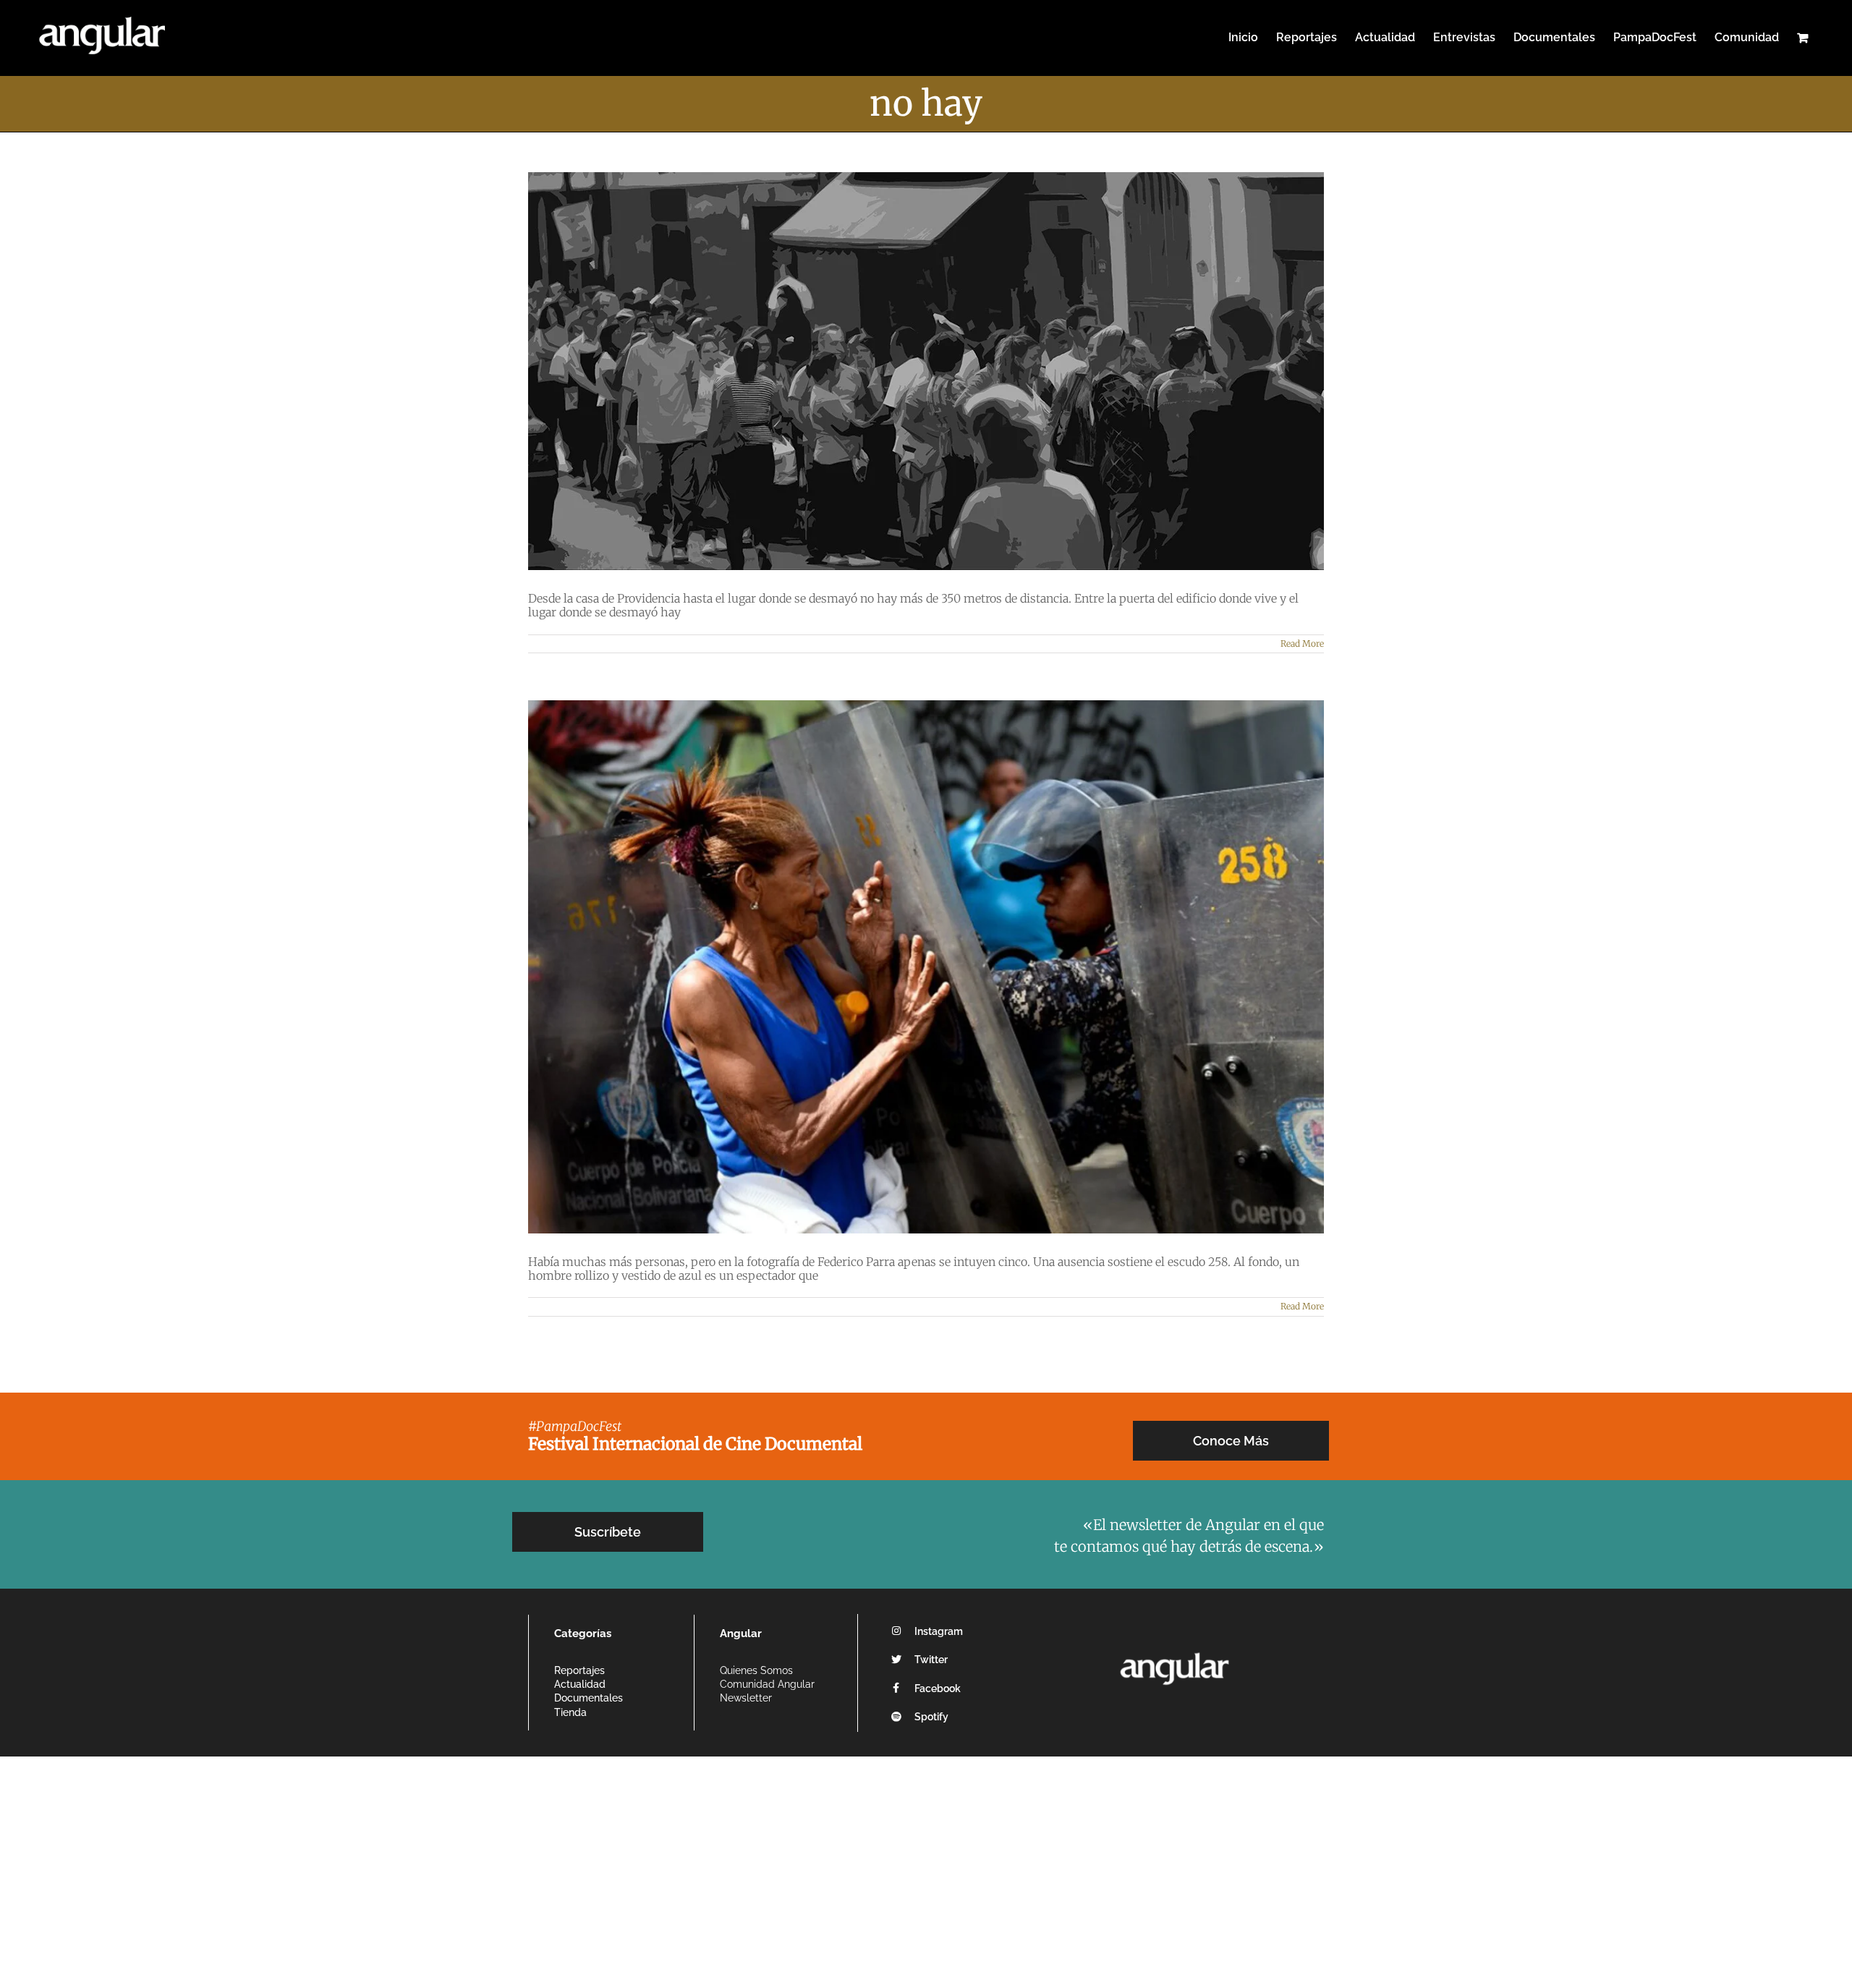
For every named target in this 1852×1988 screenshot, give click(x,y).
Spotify (931, 1717)
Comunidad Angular (767, 1684)
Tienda (570, 1712)
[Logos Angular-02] (1175, 1648)
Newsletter (746, 1698)
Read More (1302, 643)
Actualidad (580, 1684)
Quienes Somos (756, 1670)
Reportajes (579, 1670)
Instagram (939, 1631)
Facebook (938, 1688)
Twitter (931, 1660)
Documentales (589, 1698)
